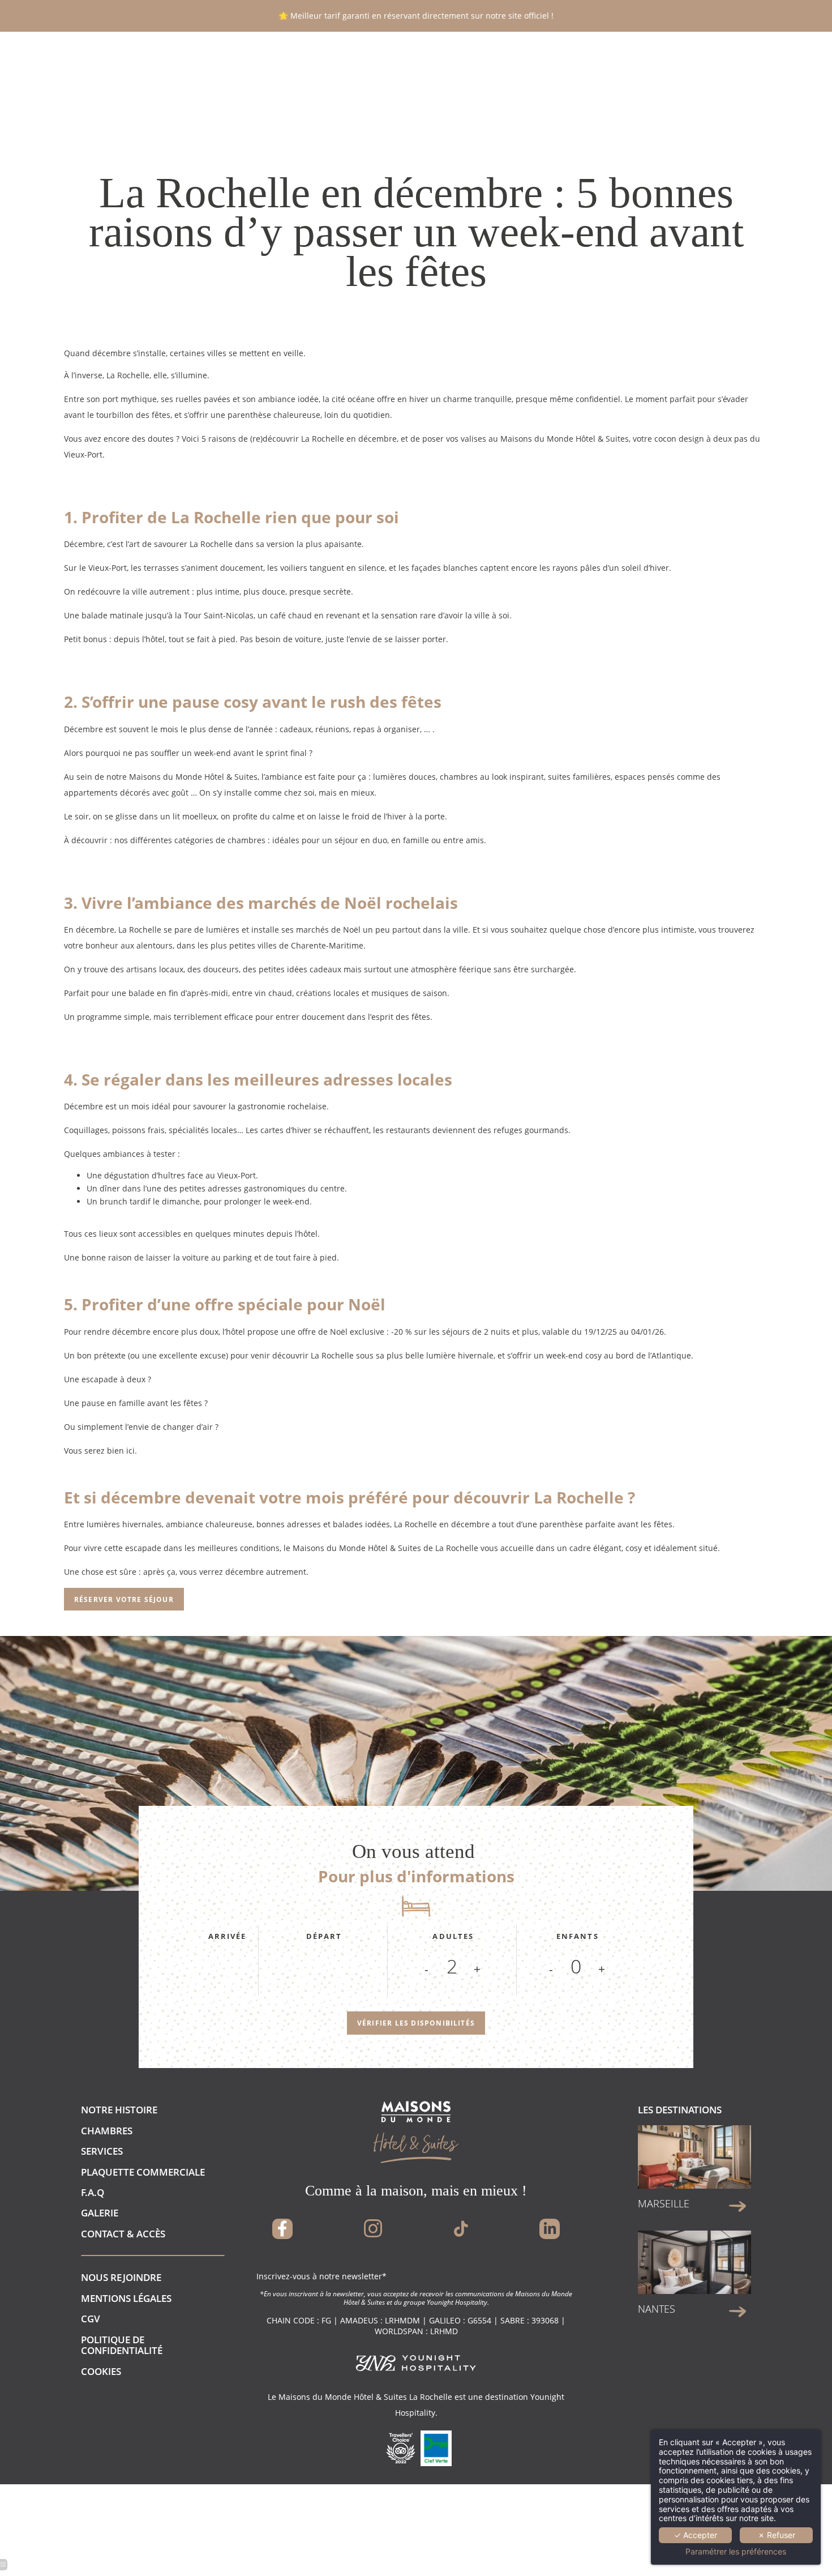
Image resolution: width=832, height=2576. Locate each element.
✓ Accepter (696, 2535)
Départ (324, 1936)
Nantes (657, 2309)
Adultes (453, 1936)
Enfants (578, 1936)
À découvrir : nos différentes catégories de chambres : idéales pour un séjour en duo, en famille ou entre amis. (275, 840)
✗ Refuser (777, 2535)
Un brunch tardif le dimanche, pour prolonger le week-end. (199, 1201)
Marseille (664, 2203)
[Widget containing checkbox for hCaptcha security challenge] (628, 1755)
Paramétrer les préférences (736, 2552)
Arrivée (228, 1936)
